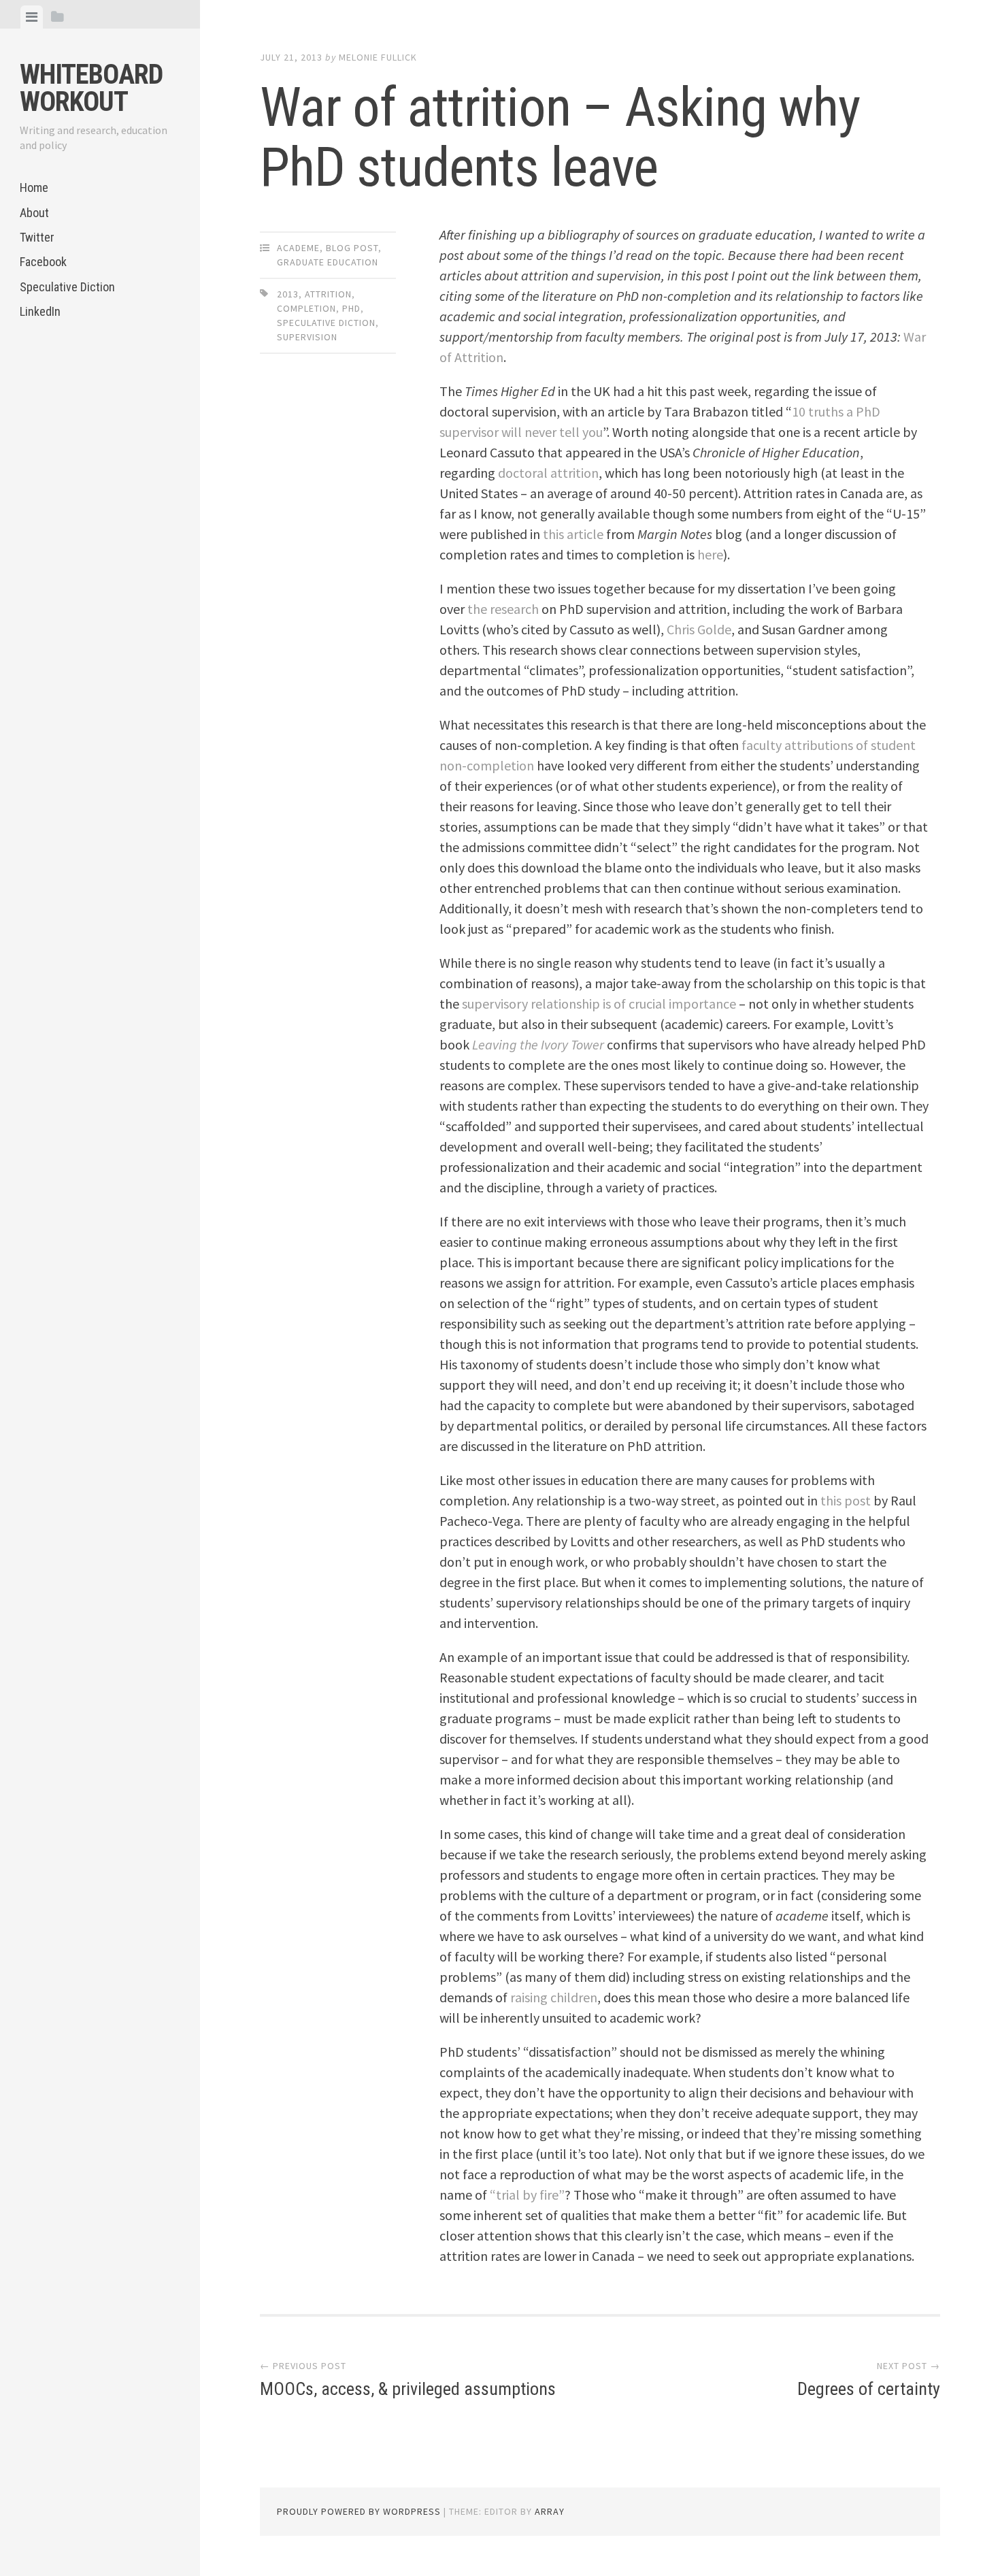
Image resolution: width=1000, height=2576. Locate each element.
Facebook (43, 262)
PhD (351, 308)
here (710, 554)
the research (503, 609)
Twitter (37, 237)
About (34, 213)
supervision (307, 337)
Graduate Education (328, 262)
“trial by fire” (527, 2195)
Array (550, 2511)
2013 (288, 294)
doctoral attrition (548, 473)
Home (34, 188)
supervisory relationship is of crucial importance (599, 1004)
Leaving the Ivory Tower (538, 1044)
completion (306, 308)
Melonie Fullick (378, 57)
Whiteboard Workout (91, 88)
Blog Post (352, 248)
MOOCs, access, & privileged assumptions (408, 2389)
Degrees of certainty (869, 2389)
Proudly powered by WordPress (359, 2511)
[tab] (32, 17)
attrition (328, 294)
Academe (298, 248)
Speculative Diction (67, 287)
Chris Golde (699, 629)
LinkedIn (40, 311)
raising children (554, 1997)
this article (573, 534)
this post (846, 1500)
